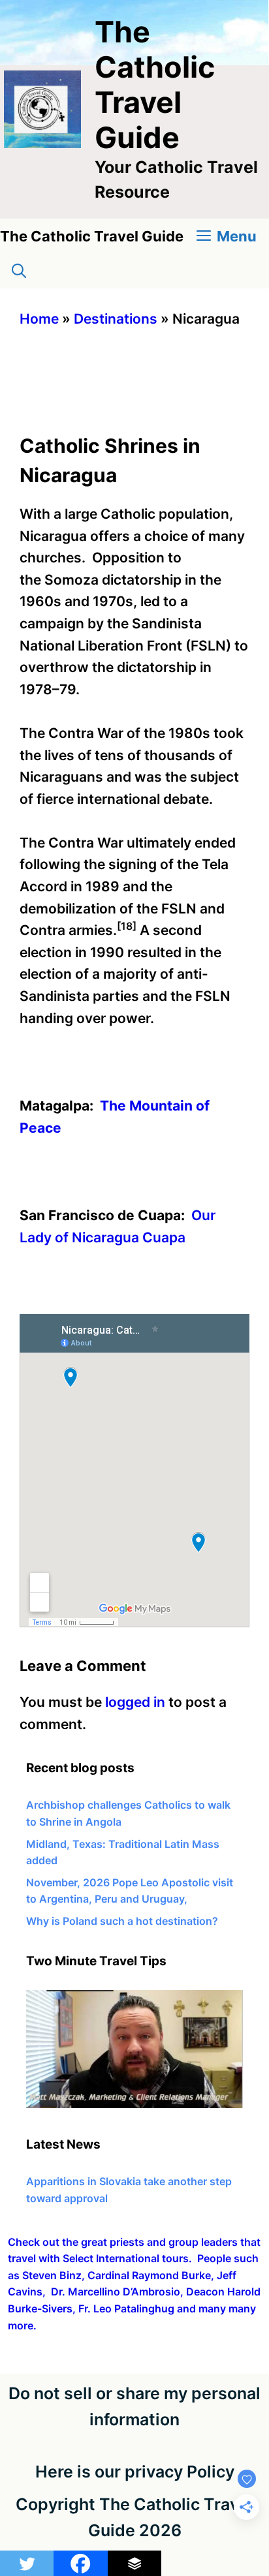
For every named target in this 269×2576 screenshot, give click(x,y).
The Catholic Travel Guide (155, 84)
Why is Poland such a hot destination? (122, 1921)
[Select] (134, 2104)
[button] (19, 271)
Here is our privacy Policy (135, 2472)
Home (39, 319)
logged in (135, 1702)
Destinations (116, 319)
